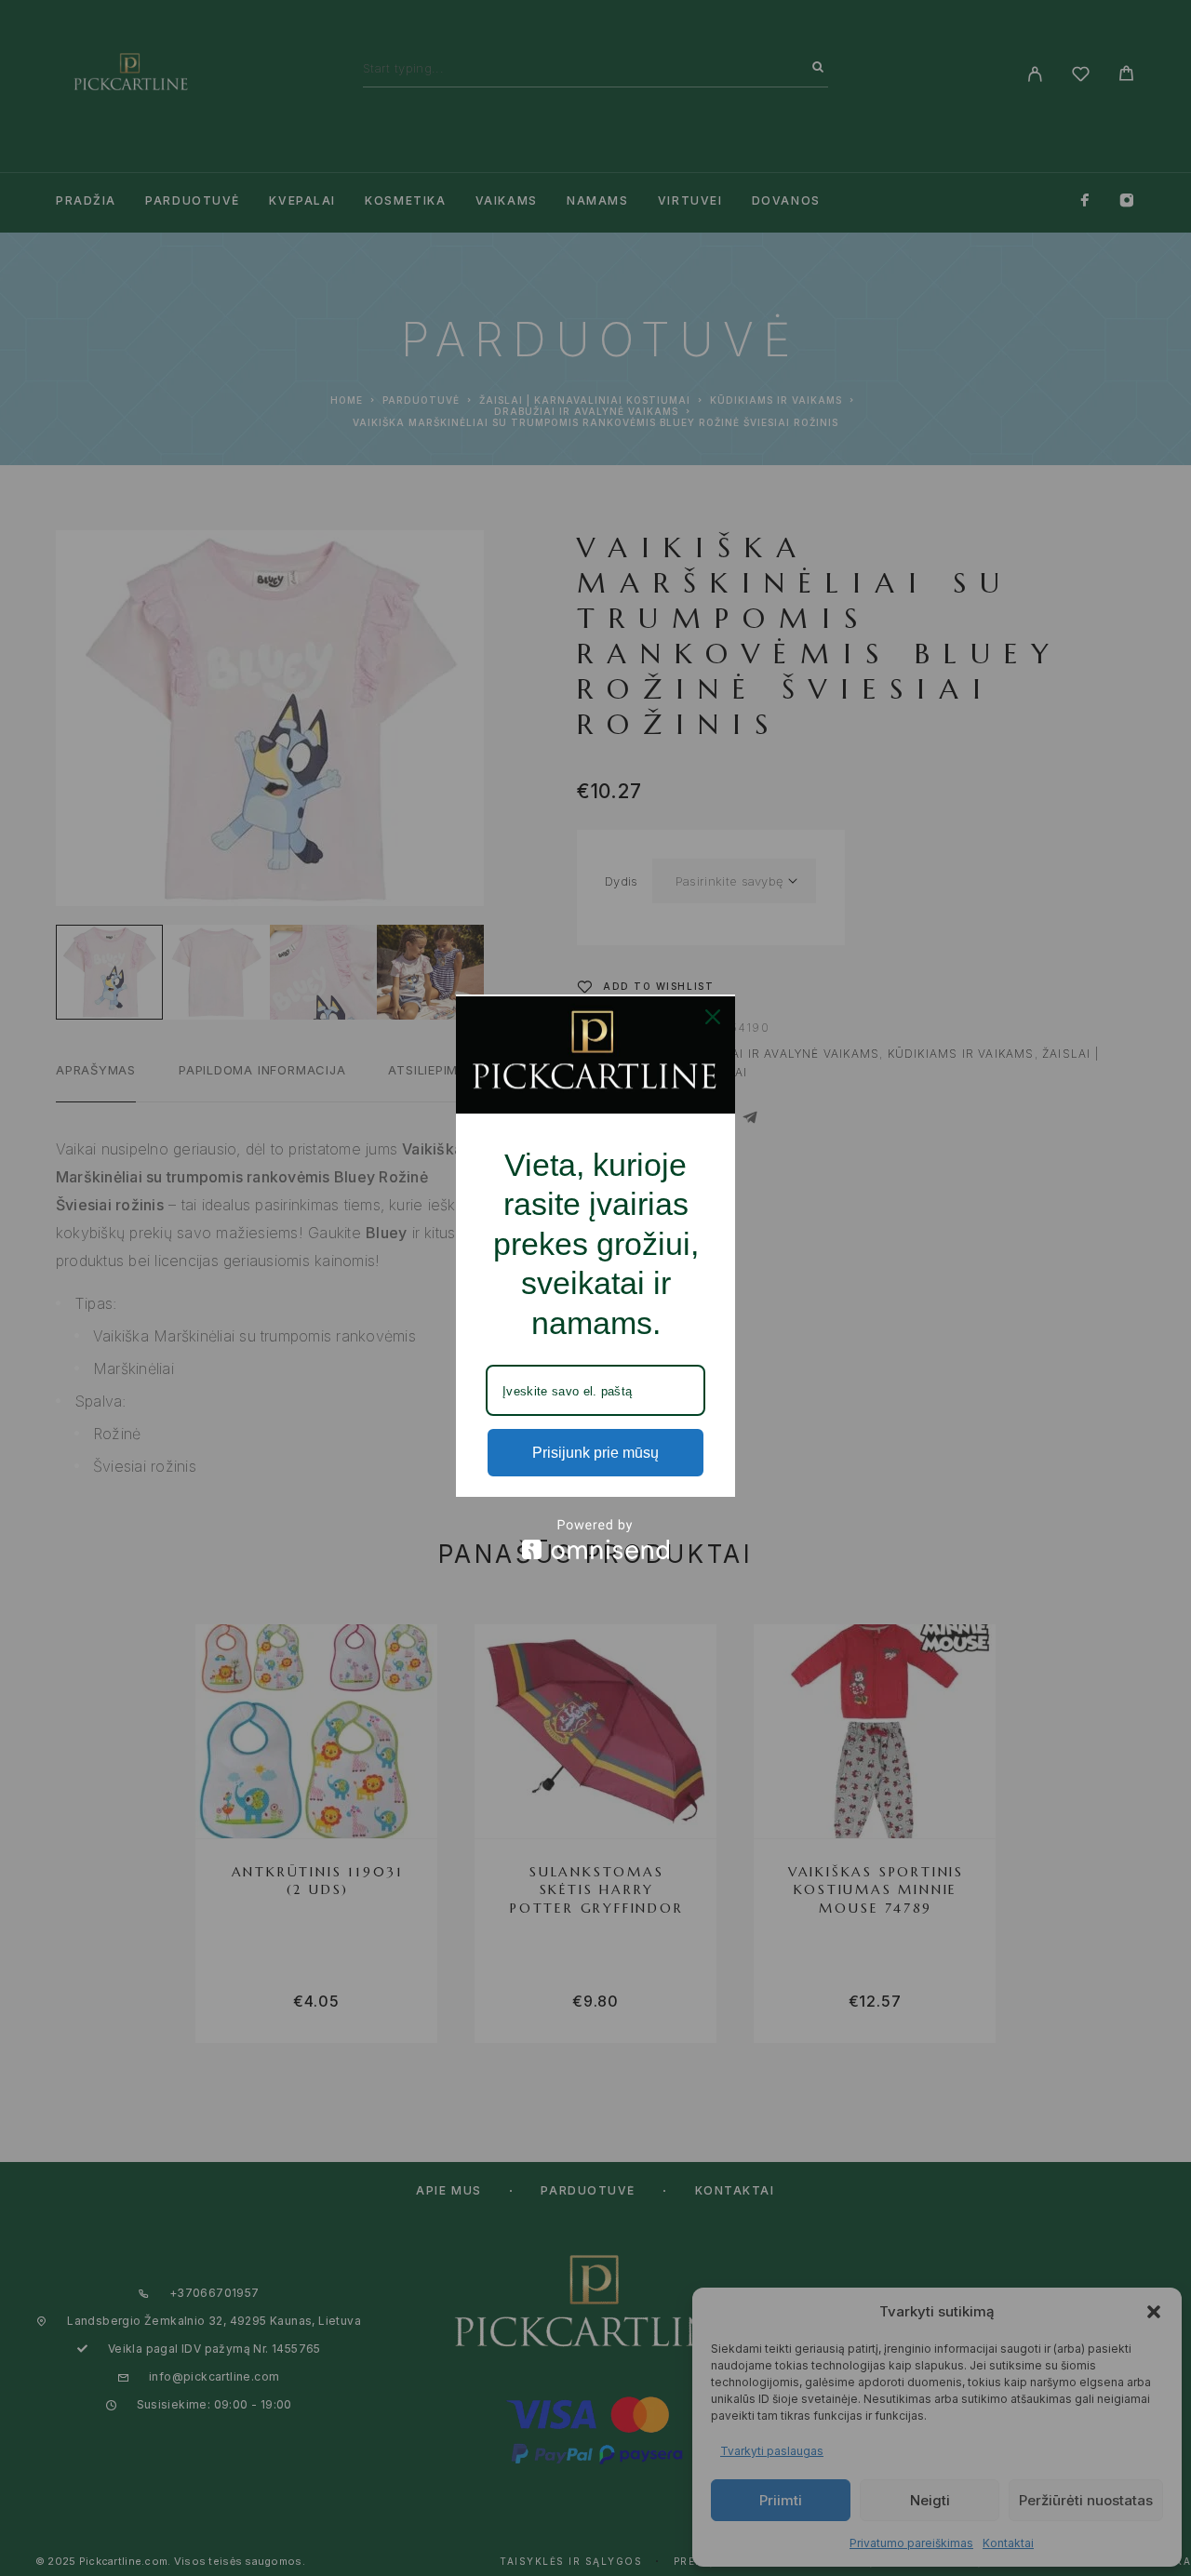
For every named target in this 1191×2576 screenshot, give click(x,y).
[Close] (713, 1017)
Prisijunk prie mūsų (595, 1453)
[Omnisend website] (595, 1539)
